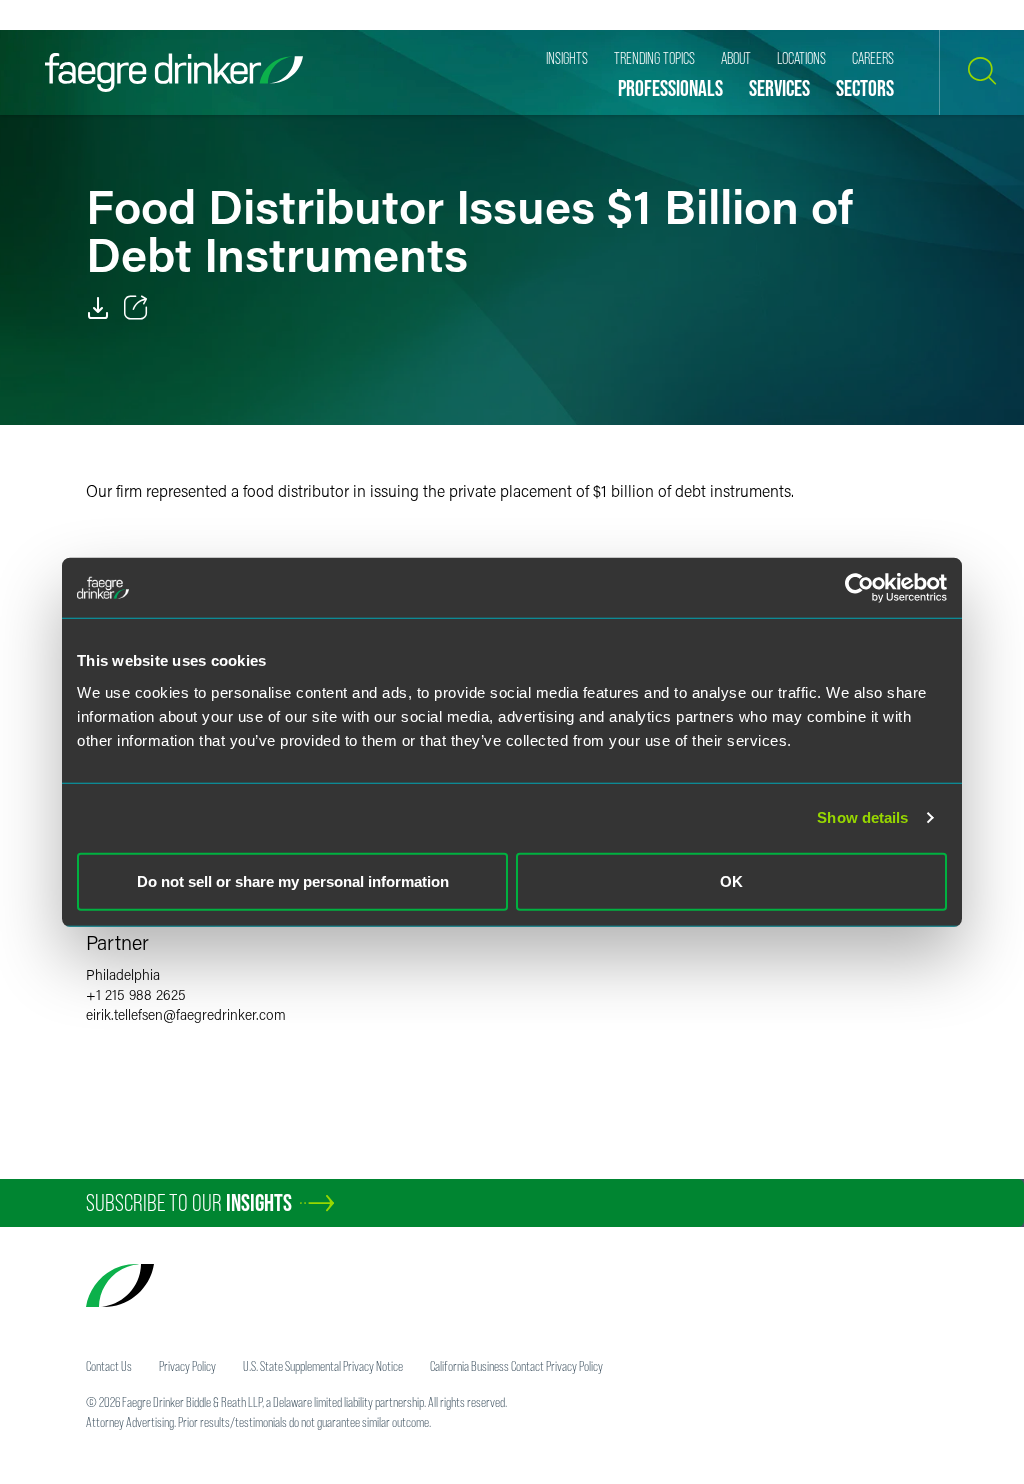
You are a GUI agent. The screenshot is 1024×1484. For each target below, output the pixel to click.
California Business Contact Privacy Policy (516, 1366)
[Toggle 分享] (136, 308)
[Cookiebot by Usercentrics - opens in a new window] (859, 588)
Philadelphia (123, 974)
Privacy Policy (187, 1366)
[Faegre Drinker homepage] (174, 72)
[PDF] (98, 308)
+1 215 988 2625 (136, 994)
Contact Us (109, 1366)
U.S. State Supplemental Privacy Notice (323, 1366)
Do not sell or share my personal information (293, 880)
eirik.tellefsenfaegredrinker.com (186, 1014)
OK (731, 880)
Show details (862, 817)
